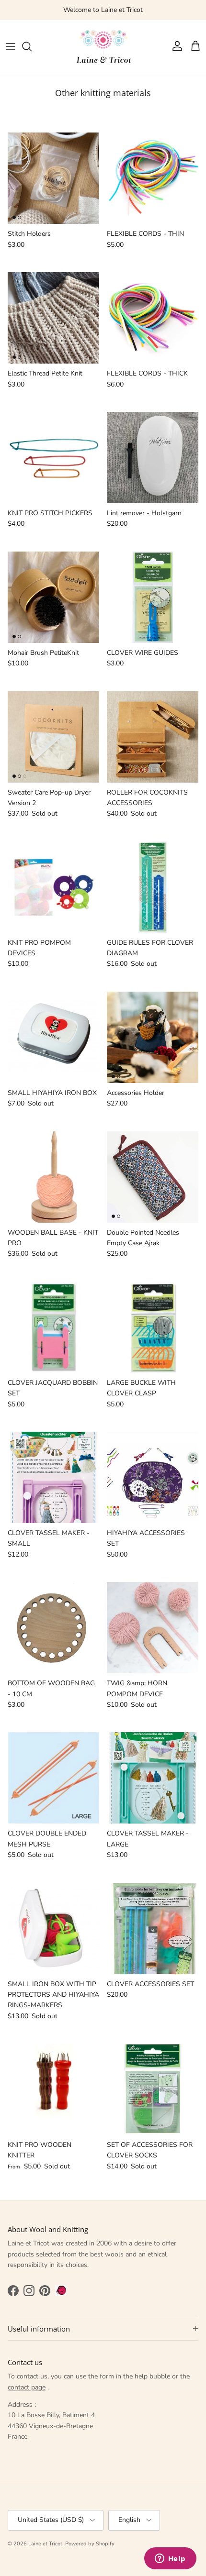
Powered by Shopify (90, 2544)
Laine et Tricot (45, 2544)
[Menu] (11, 46)
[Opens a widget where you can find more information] (170, 2559)
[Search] (32, 46)
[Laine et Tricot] (103, 46)
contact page (27, 2387)
